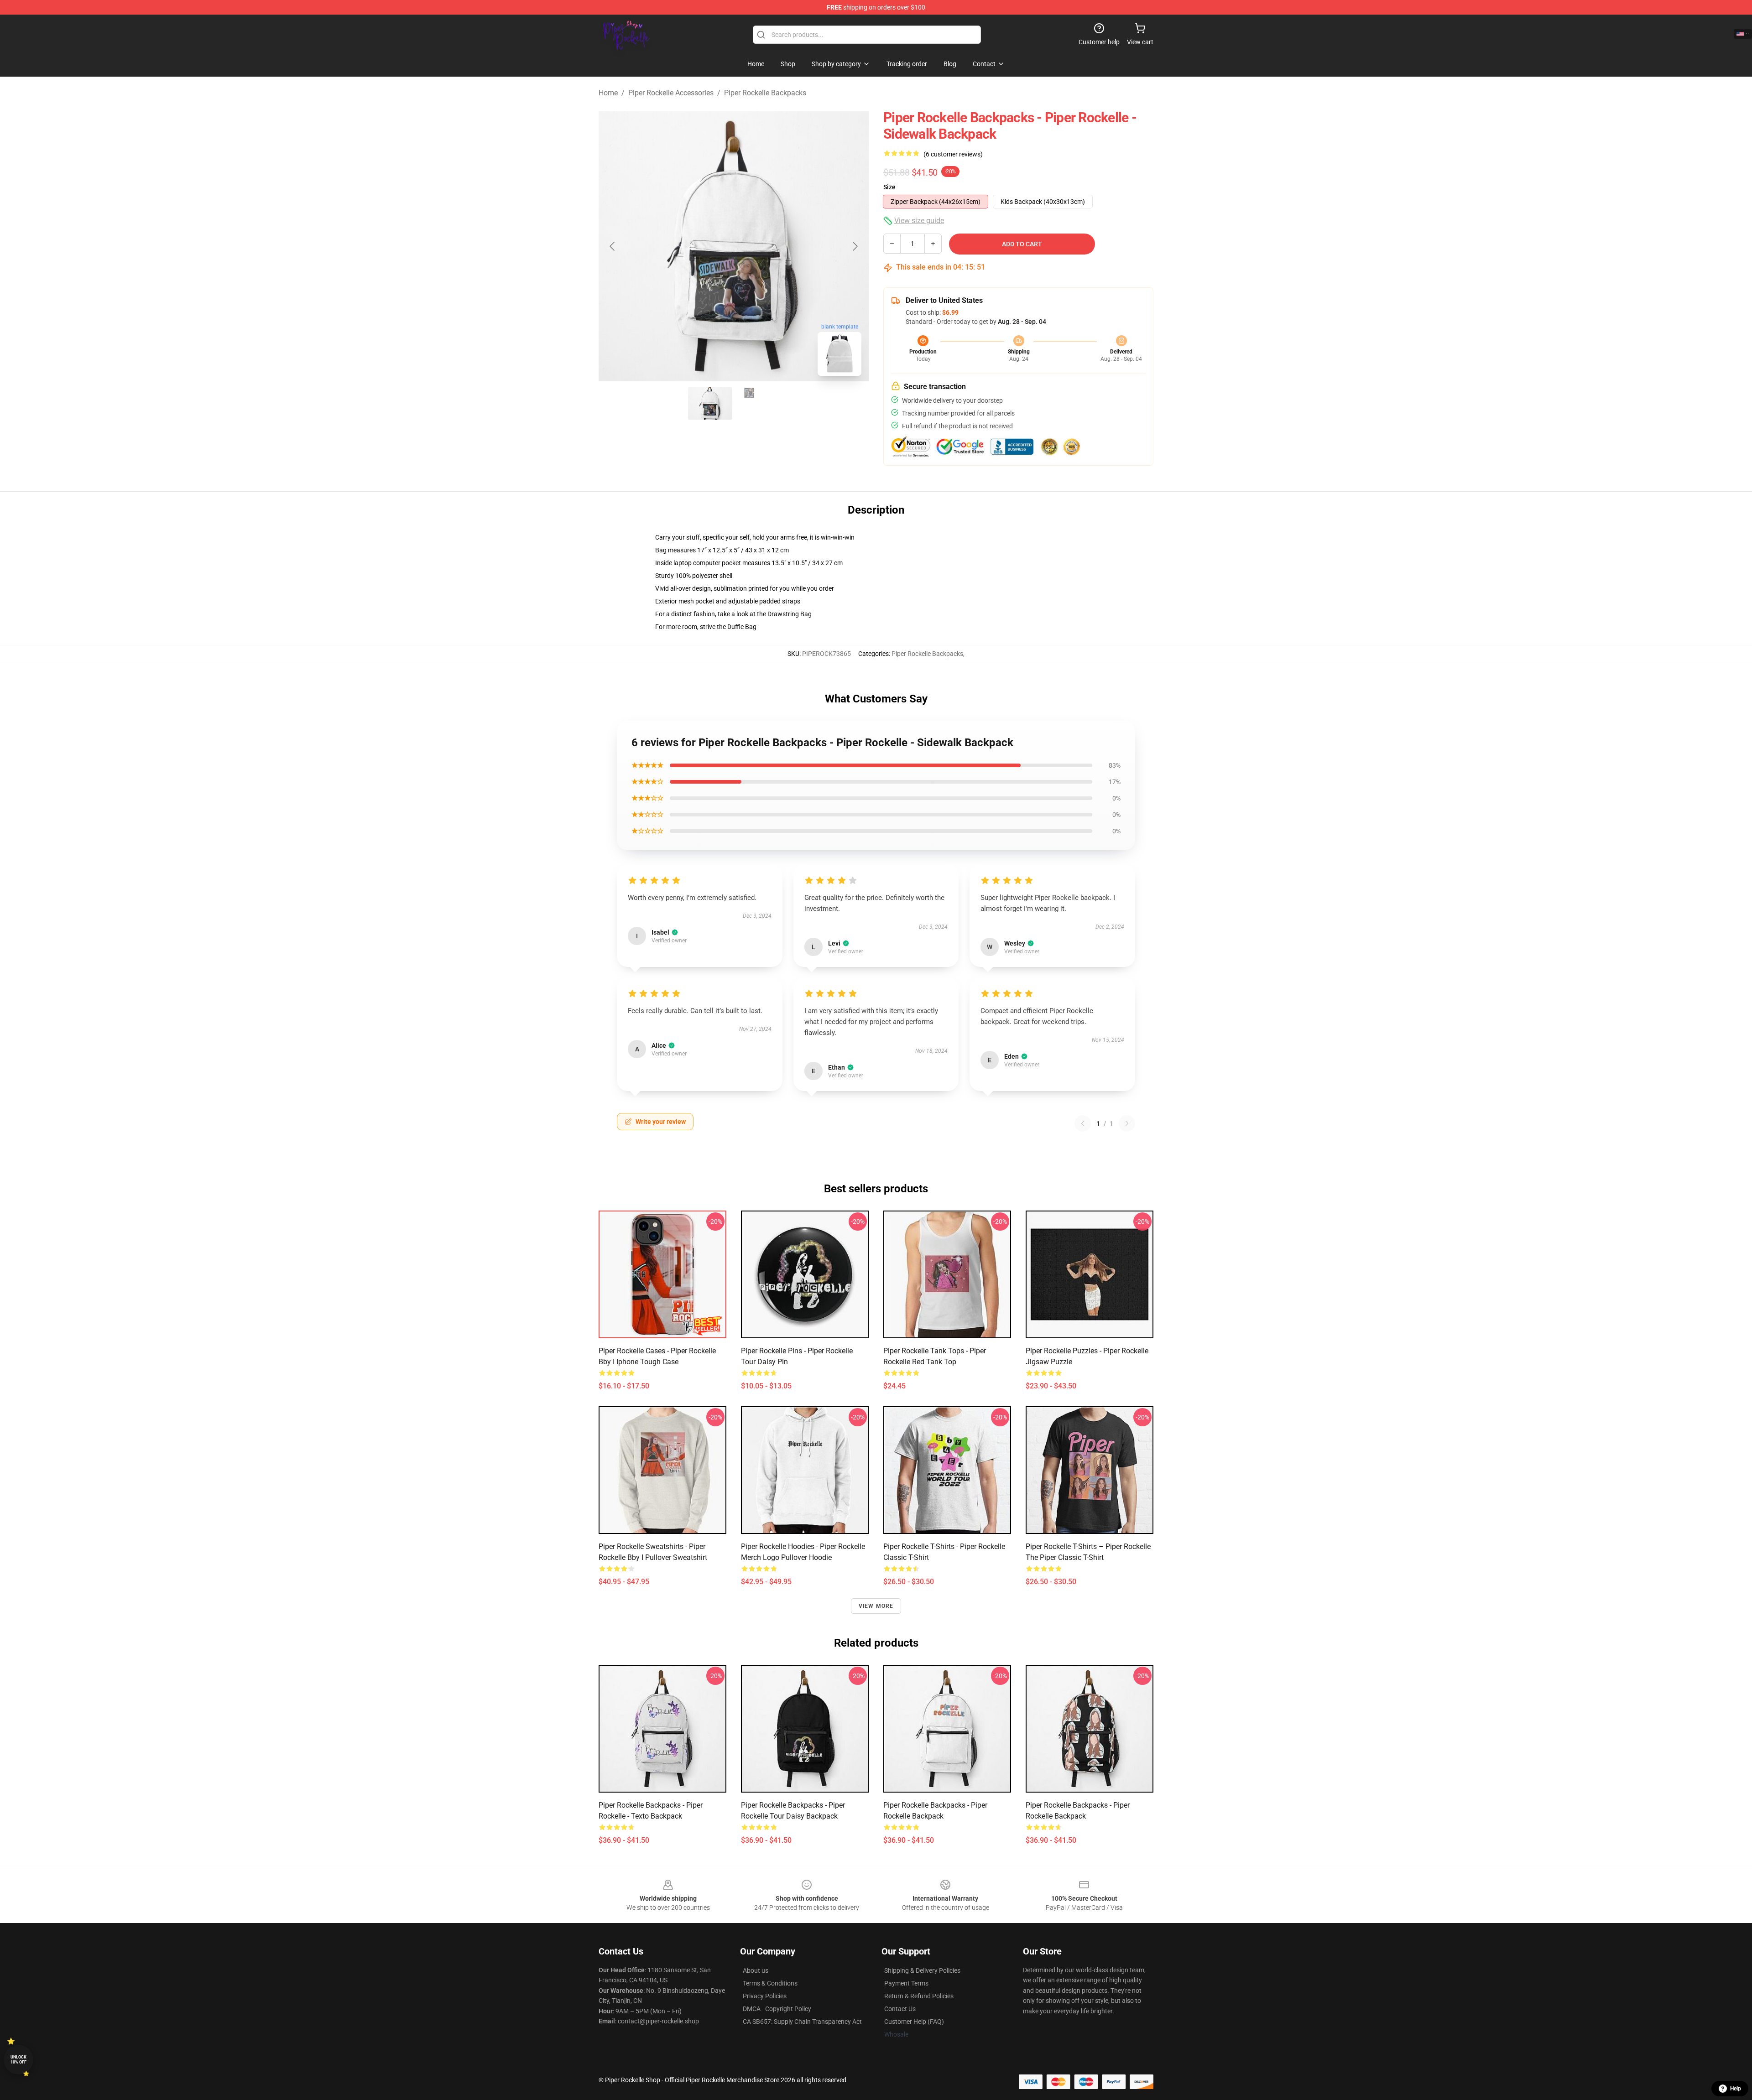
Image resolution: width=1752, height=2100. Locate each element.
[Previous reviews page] (1083, 1123)
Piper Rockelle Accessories (671, 93)
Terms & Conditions (770, 1983)
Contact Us (900, 2009)
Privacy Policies (765, 1996)
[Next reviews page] (1127, 1123)
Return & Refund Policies (919, 1996)
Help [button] (1736, 2089)
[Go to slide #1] (710, 403)
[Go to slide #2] (757, 403)
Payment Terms (906, 1983)
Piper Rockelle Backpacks (765, 93)
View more (876, 1606)
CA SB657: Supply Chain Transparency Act (802, 2022)
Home (608, 93)
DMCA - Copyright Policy (777, 2009)
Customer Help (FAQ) (914, 2022)
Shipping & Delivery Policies (922, 1970)
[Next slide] (855, 246)
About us (756, 1970)
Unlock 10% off (18, 2060)
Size (889, 187)
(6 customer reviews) (953, 154)
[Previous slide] (613, 246)
